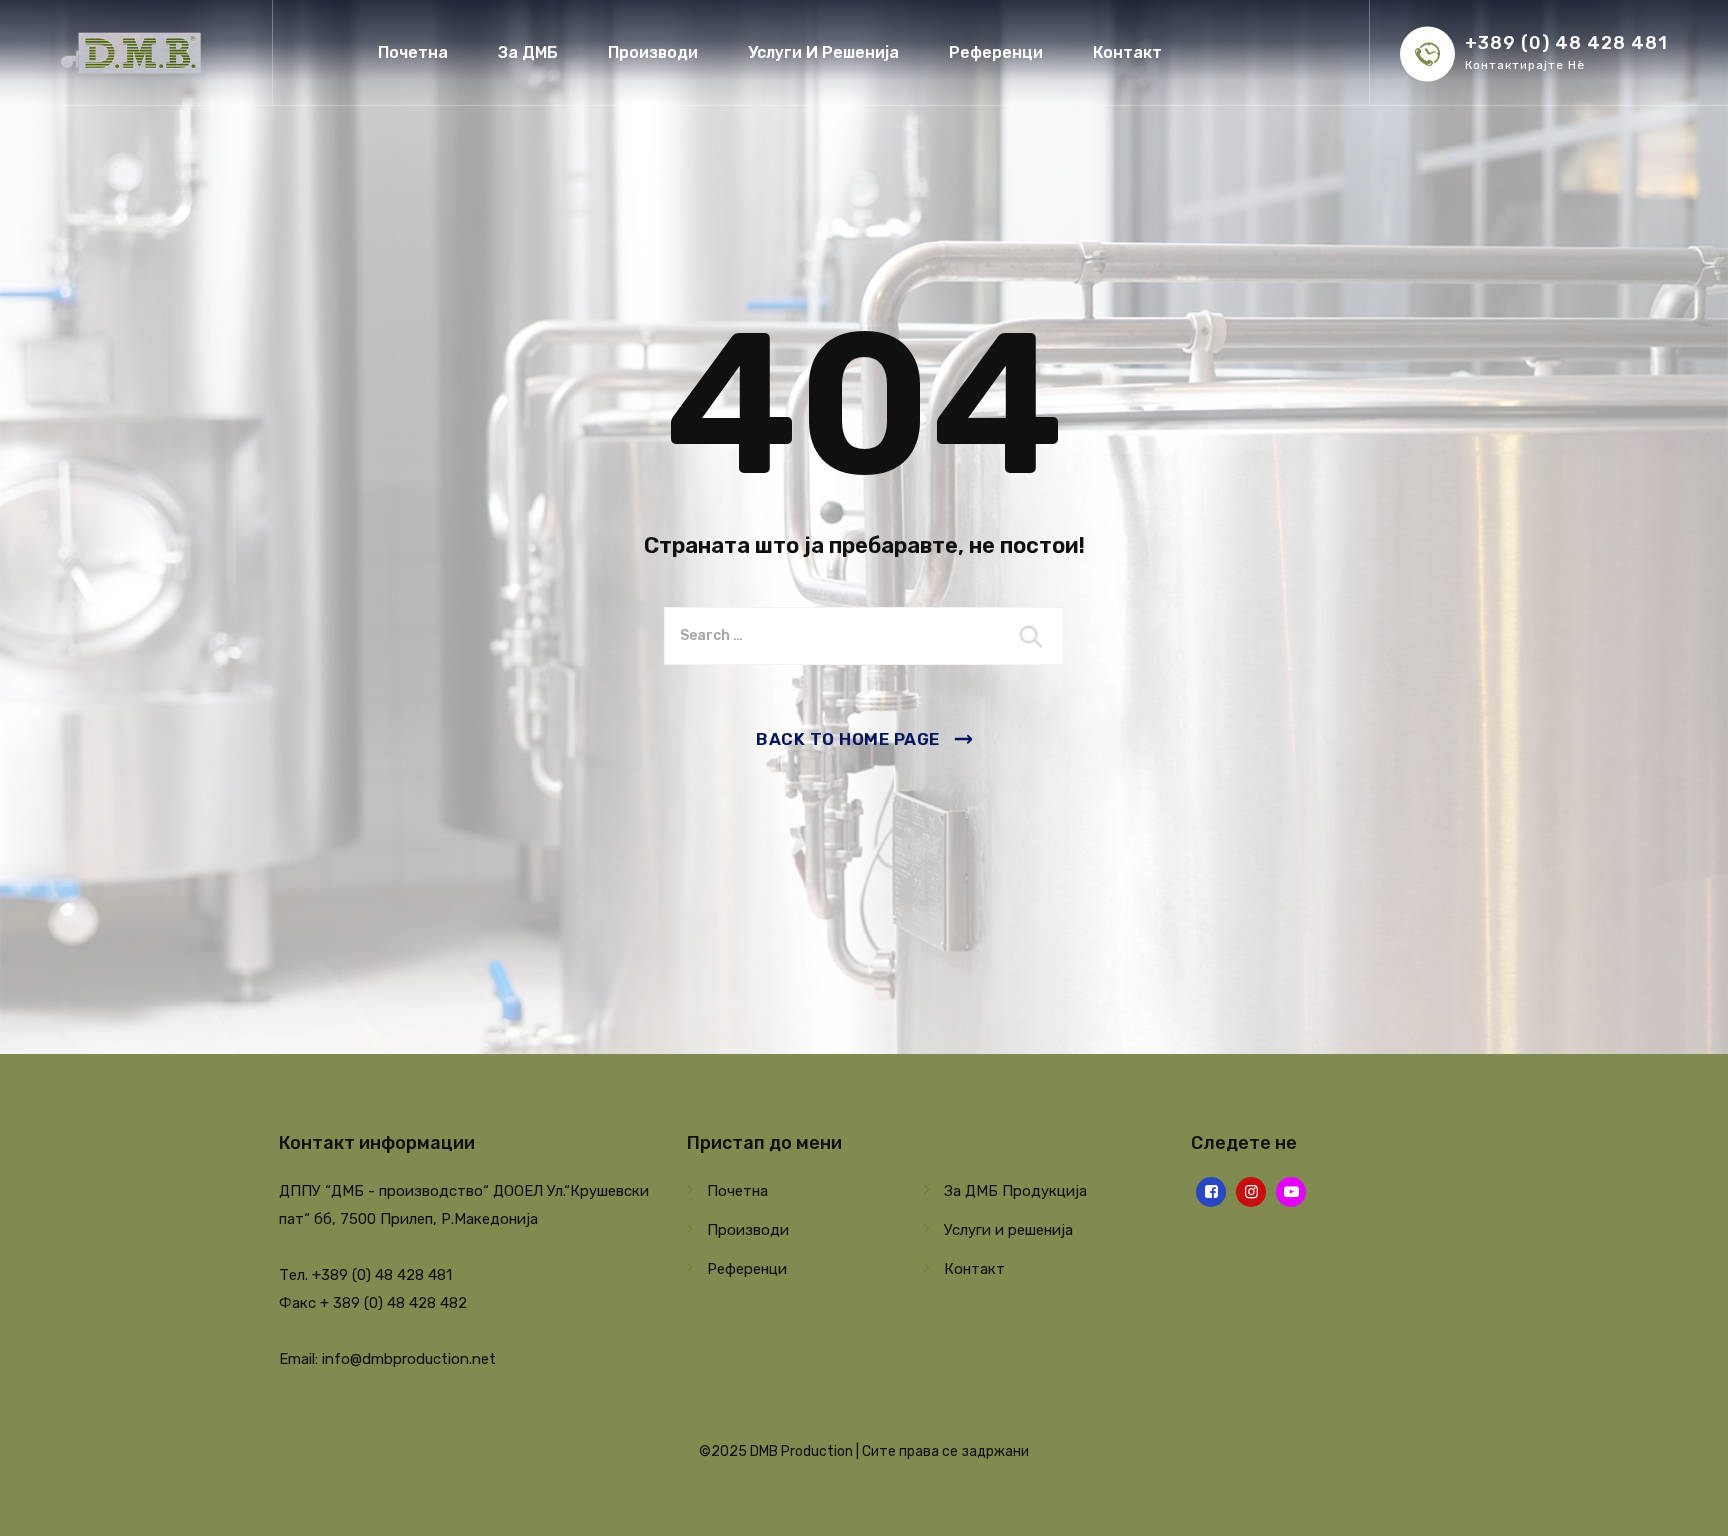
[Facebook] (1211, 1192)
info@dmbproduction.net (409, 1359)
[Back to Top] (1685, 1503)
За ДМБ (528, 52)
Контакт (1127, 52)
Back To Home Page (848, 739)
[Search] (1034, 636)
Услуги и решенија (1008, 1230)
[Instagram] (1251, 1192)
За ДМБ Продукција (1015, 1191)
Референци (996, 52)
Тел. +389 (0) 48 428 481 (365, 1275)
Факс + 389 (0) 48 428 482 (373, 1303)
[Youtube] (1291, 1192)
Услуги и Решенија (823, 52)
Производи (653, 52)
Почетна (413, 52)
